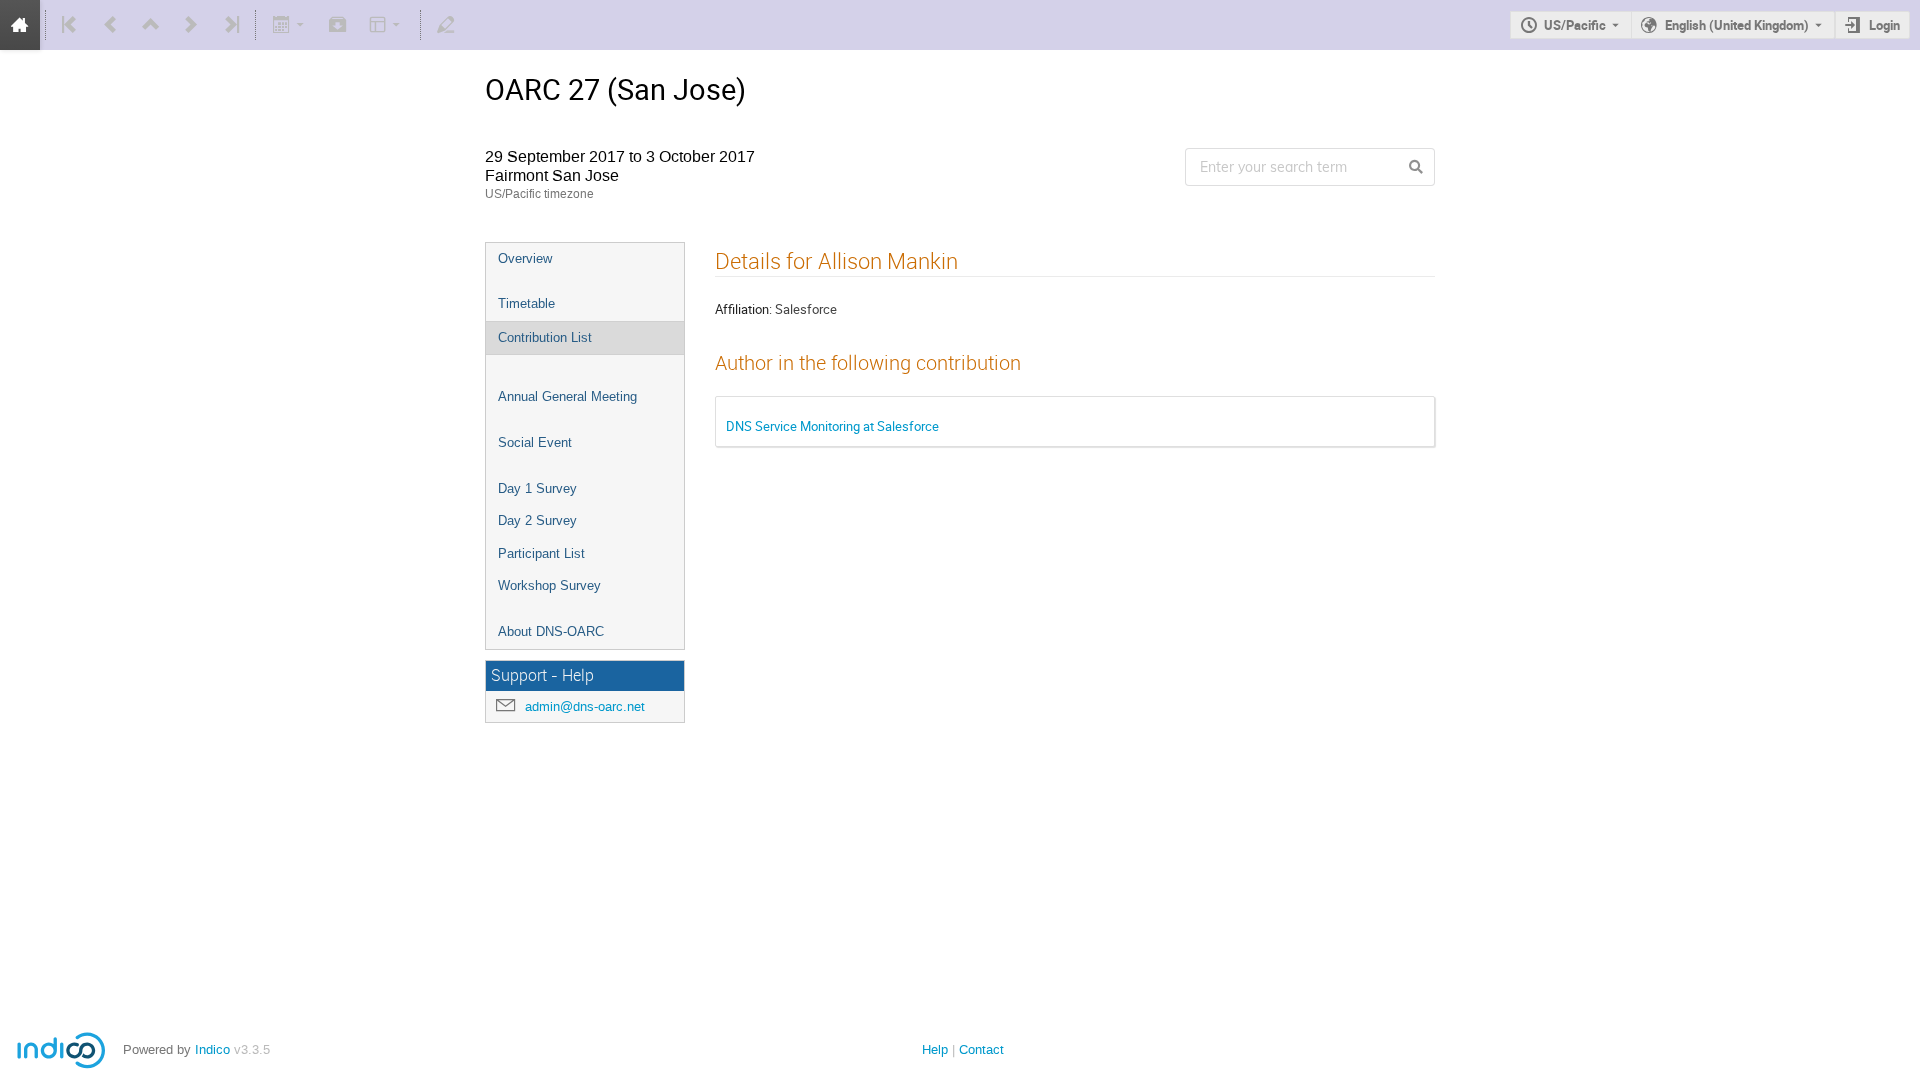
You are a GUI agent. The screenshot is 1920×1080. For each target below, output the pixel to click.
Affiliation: (743, 309)
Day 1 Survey (537, 488)
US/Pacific (1575, 25)
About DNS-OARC (551, 631)
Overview (525, 258)
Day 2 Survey (537, 520)
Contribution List (545, 337)
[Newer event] (191, 25)
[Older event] (111, 25)
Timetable (526, 303)
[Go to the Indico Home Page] (20, 25)
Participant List (541, 553)
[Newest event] (230, 25)
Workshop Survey (549, 585)
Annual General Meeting (567, 396)
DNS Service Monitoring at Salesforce (832, 426)
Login (1884, 25)
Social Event (535, 442)
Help (935, 1049)
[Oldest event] (71, 25)
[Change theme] (386, 25)
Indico (212, 1049)
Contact (981, 1049)
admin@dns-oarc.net (585, 706)
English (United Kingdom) (1737, 25)
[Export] (289, 25)
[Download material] (338, 25)
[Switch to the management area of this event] (446, 25)
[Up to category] (151, 25)
